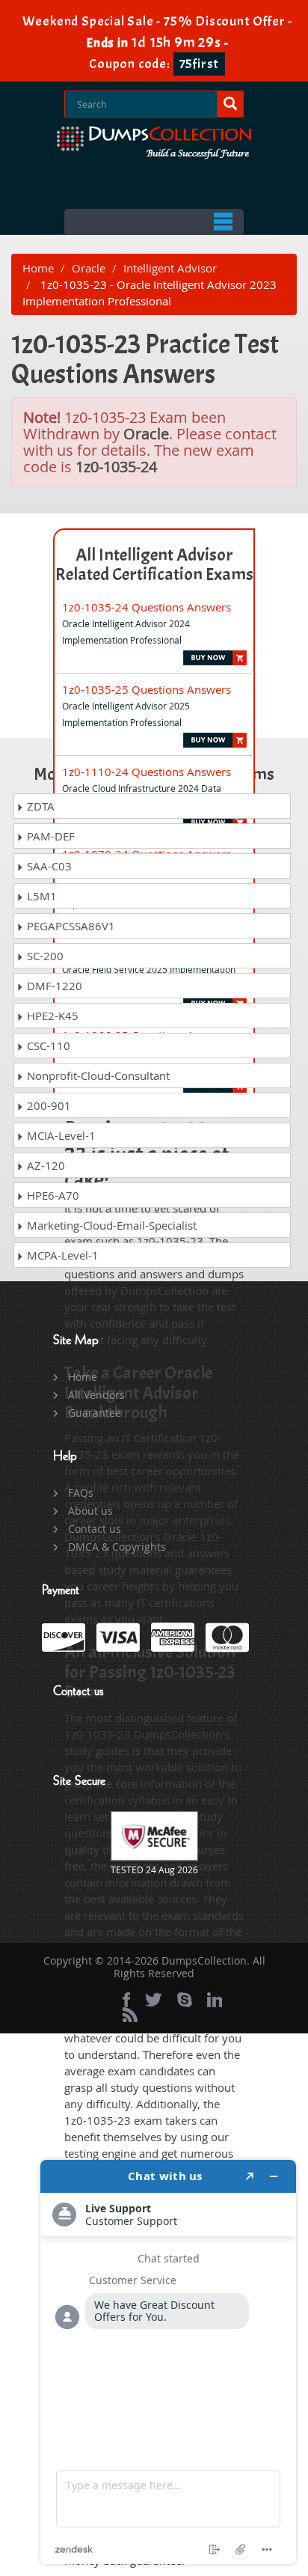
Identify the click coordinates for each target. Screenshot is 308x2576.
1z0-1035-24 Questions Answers (147, 607)
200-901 (47, 1105)
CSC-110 (47, 1046)
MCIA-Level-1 (60, 1135)
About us (90, 1511)
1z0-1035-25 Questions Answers (147, 689)
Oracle (89, 268)
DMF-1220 (53, 986)
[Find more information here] (168, 2362)
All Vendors (96, 1395)
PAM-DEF (49, 836)
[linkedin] (215, 2000)
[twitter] (154, 2000)
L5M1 (40, 896)
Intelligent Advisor (170, 268)
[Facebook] (126, 2000)
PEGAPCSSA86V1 (70, 926)
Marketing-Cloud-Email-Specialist (110, 1225)
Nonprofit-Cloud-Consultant (97, 1075)
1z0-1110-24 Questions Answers (147, 772)
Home (38, 268)
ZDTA (39, 806)
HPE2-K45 (51, 1016)
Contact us (95, 1529)
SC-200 (44, 956)
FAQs (81, 1493)
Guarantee (95, 1413)
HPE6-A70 (52, 1195)
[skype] (185, 2000)
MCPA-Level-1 (61, 1255)
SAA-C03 (48, 866)
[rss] (130, 2015)
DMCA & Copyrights (117, 1547)
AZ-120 (44, 1165)
